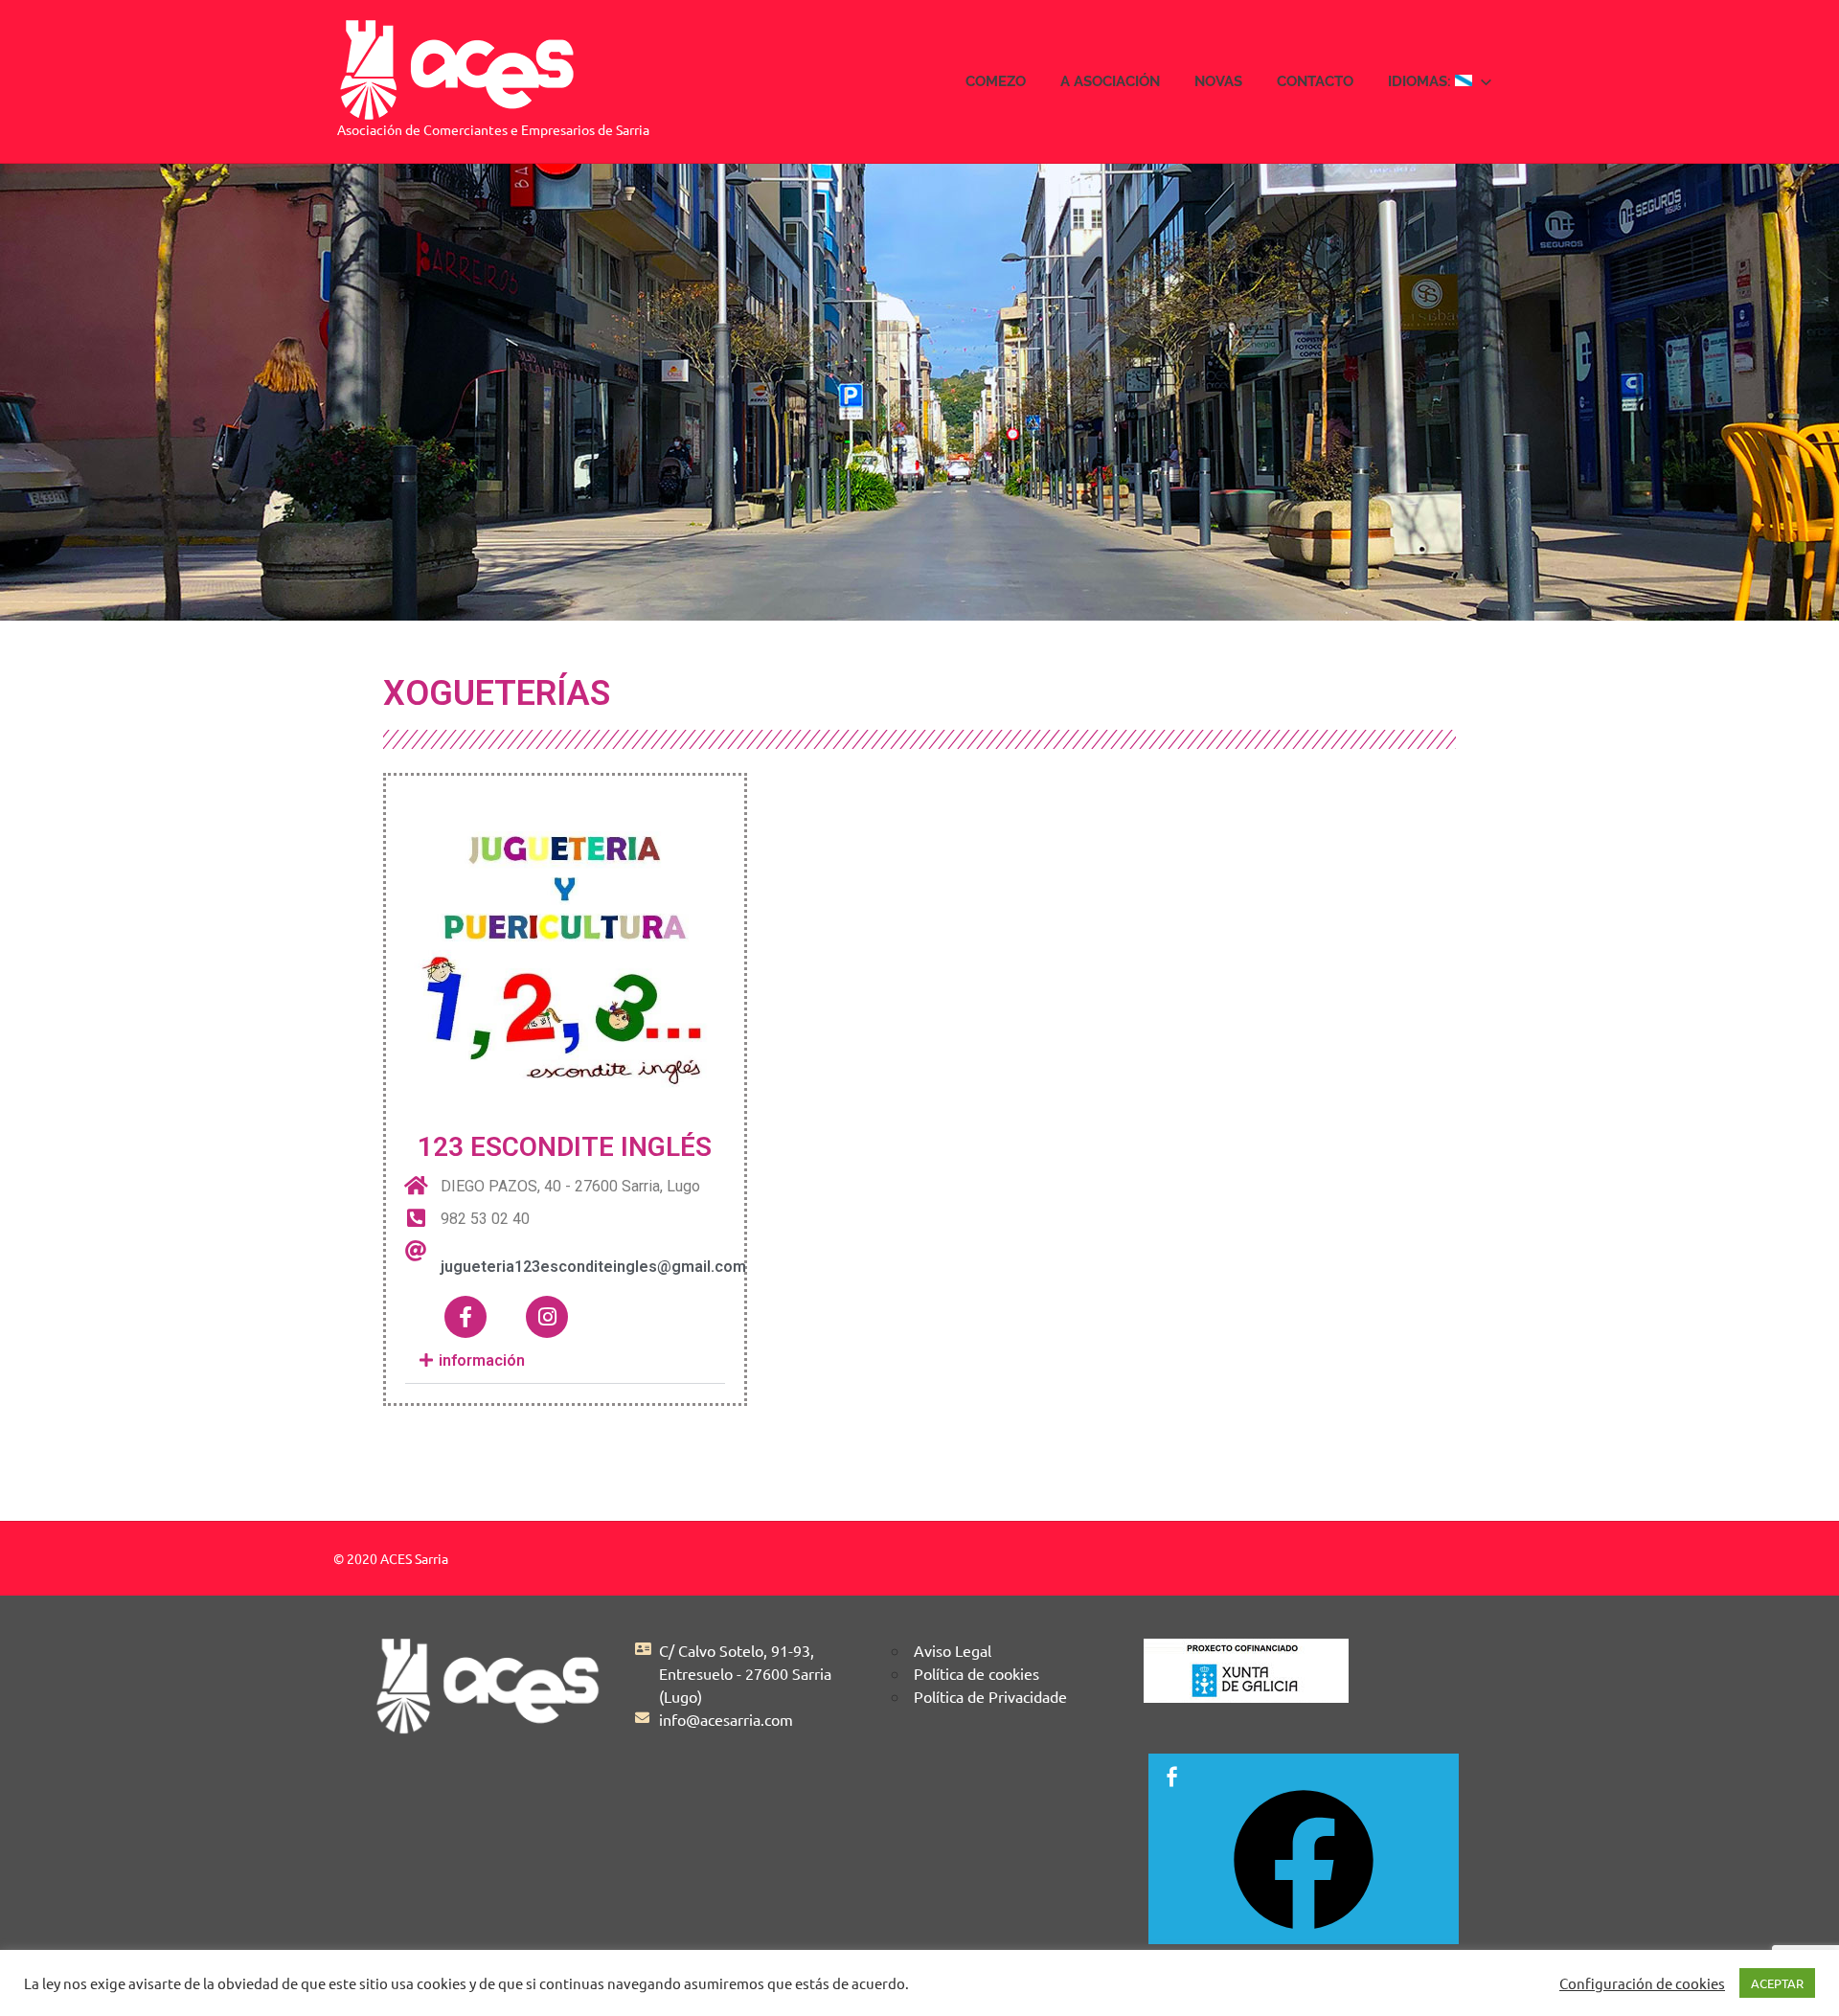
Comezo (996, 81)
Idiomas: (1421, 81)
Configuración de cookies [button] (1642, 1983)
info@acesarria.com (726, 1719)
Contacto (1315, 81)
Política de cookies (976, 1673)
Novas (1218, 81)
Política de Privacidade (990, 1696)
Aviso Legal (953, 1650)
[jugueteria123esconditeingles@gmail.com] (416, 1251)
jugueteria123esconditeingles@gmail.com (593, 1267)
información (480, 1360)
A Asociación (1110, 81)
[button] (565, 1361)
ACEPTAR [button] (1777, 1983)
